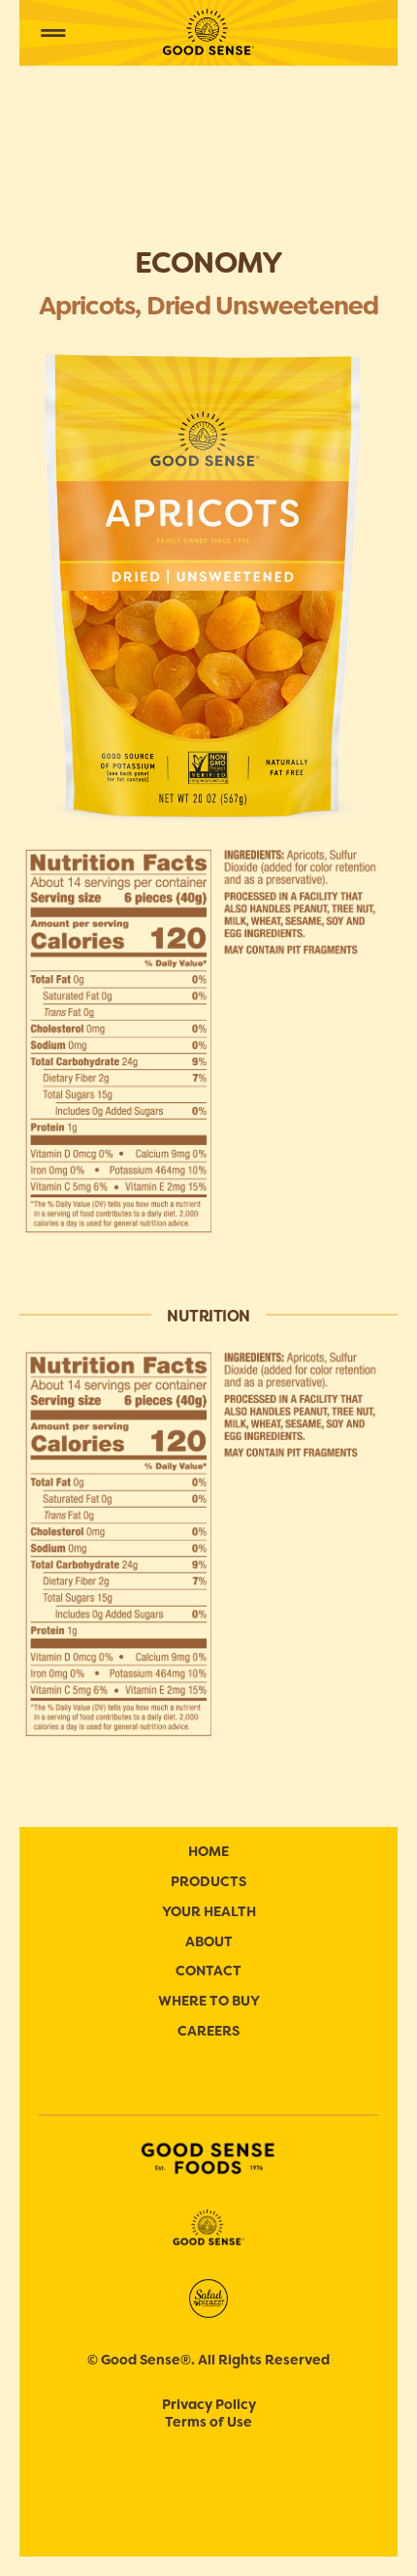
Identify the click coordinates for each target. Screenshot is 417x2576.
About (209, 1941)
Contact (208, 1971)
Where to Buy (209, 2001)
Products (208, 1881)
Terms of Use (208, 2422)
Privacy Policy (209, 2404)
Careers (208, 2031)
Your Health (209, 1911)
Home (208, 1851)
